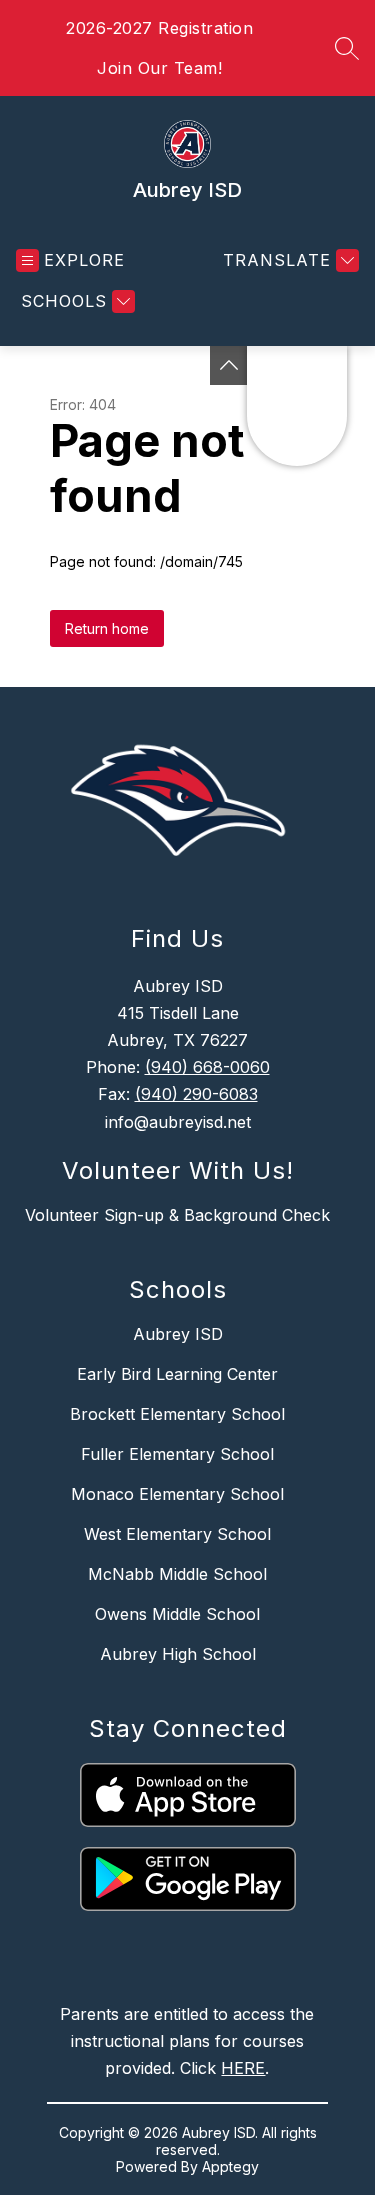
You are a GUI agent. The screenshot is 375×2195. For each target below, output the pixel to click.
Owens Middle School (177, 1614)
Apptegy (230, 2166)
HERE (243, 2068)
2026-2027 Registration (159, 28)
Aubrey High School (178, 1654)
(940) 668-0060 (207, 1067)
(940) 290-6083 (196, 1094)
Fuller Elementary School (177, 1454)
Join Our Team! (159, 68)
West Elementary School (177, 1534)
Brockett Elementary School (177, 1414)
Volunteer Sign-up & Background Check (177, 1215)
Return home (107, 628)
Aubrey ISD (178, 1334)
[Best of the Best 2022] (229, 365)
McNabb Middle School (177, 1574)
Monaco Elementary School (177, 1494)
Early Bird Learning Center (177, 1374)
